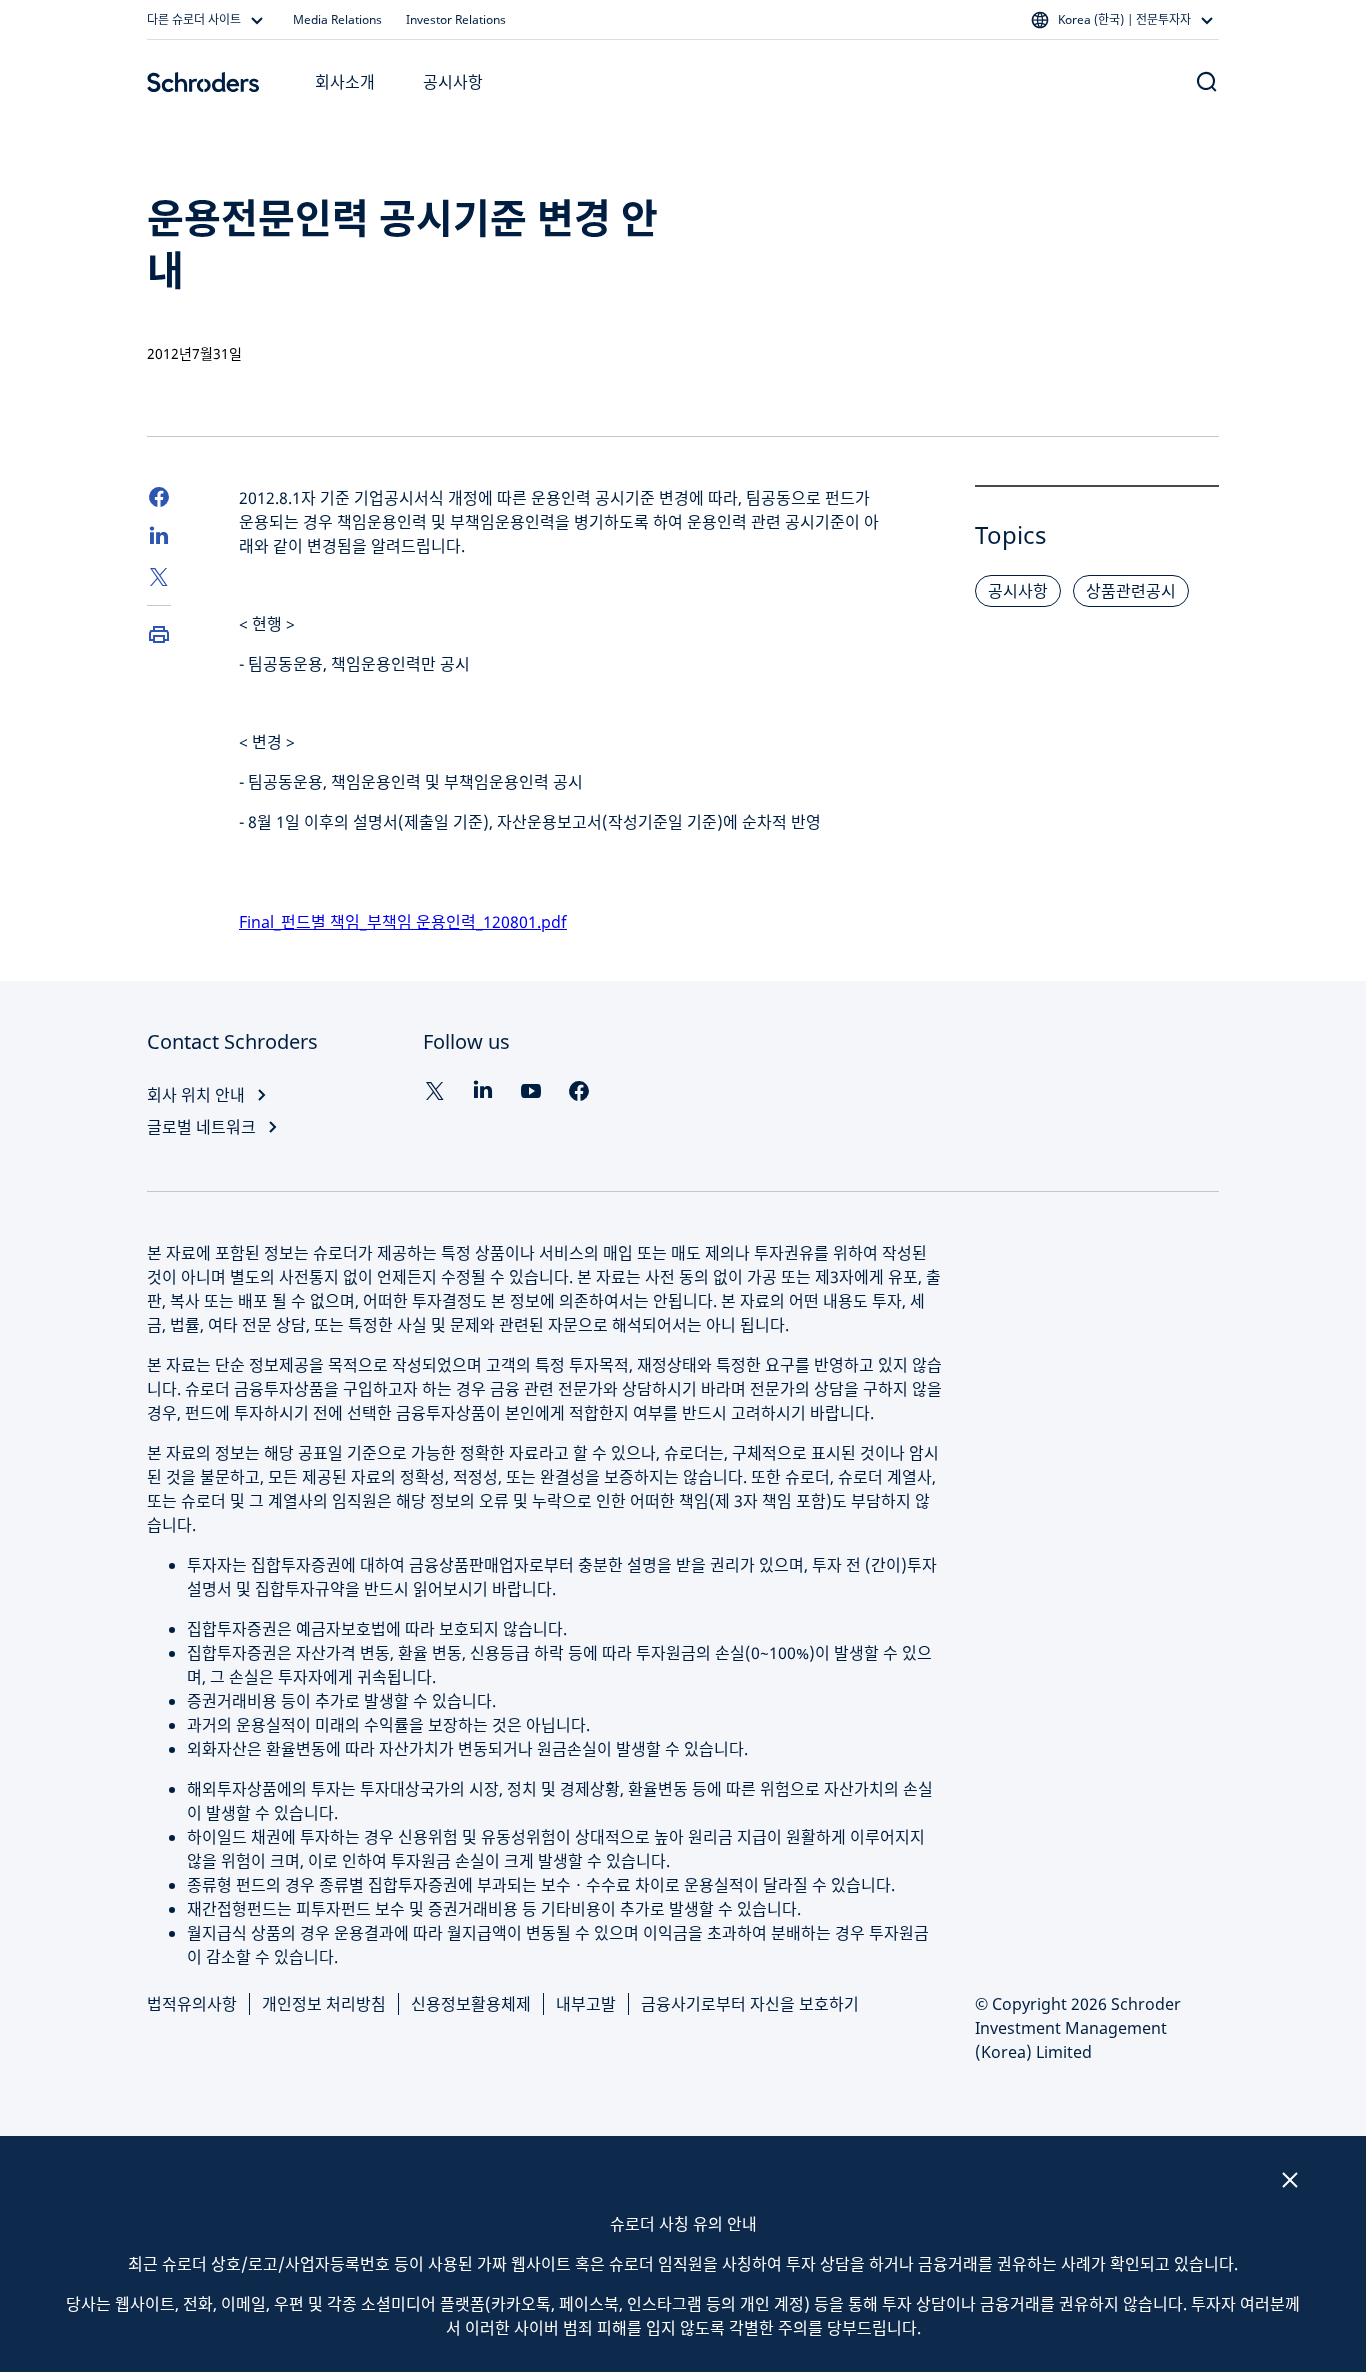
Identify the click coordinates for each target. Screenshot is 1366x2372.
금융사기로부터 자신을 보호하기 (750, 2004)
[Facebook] (159, 497)
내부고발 (586, 2004)
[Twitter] (159, 577)
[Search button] (1207, 82)
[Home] (203, 82)
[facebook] (579, 1091)
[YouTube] (531, 1091)
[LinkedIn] (159, 537)
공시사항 (453, 82)
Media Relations (337, 20)
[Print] (159, 634)
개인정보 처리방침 (324, 2004)
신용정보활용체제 (471, 2004)
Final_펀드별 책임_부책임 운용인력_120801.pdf (403, 922)
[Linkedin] (483, 1091)
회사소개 (345, 82)
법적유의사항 (192, 2004)
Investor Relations (456, 20)
